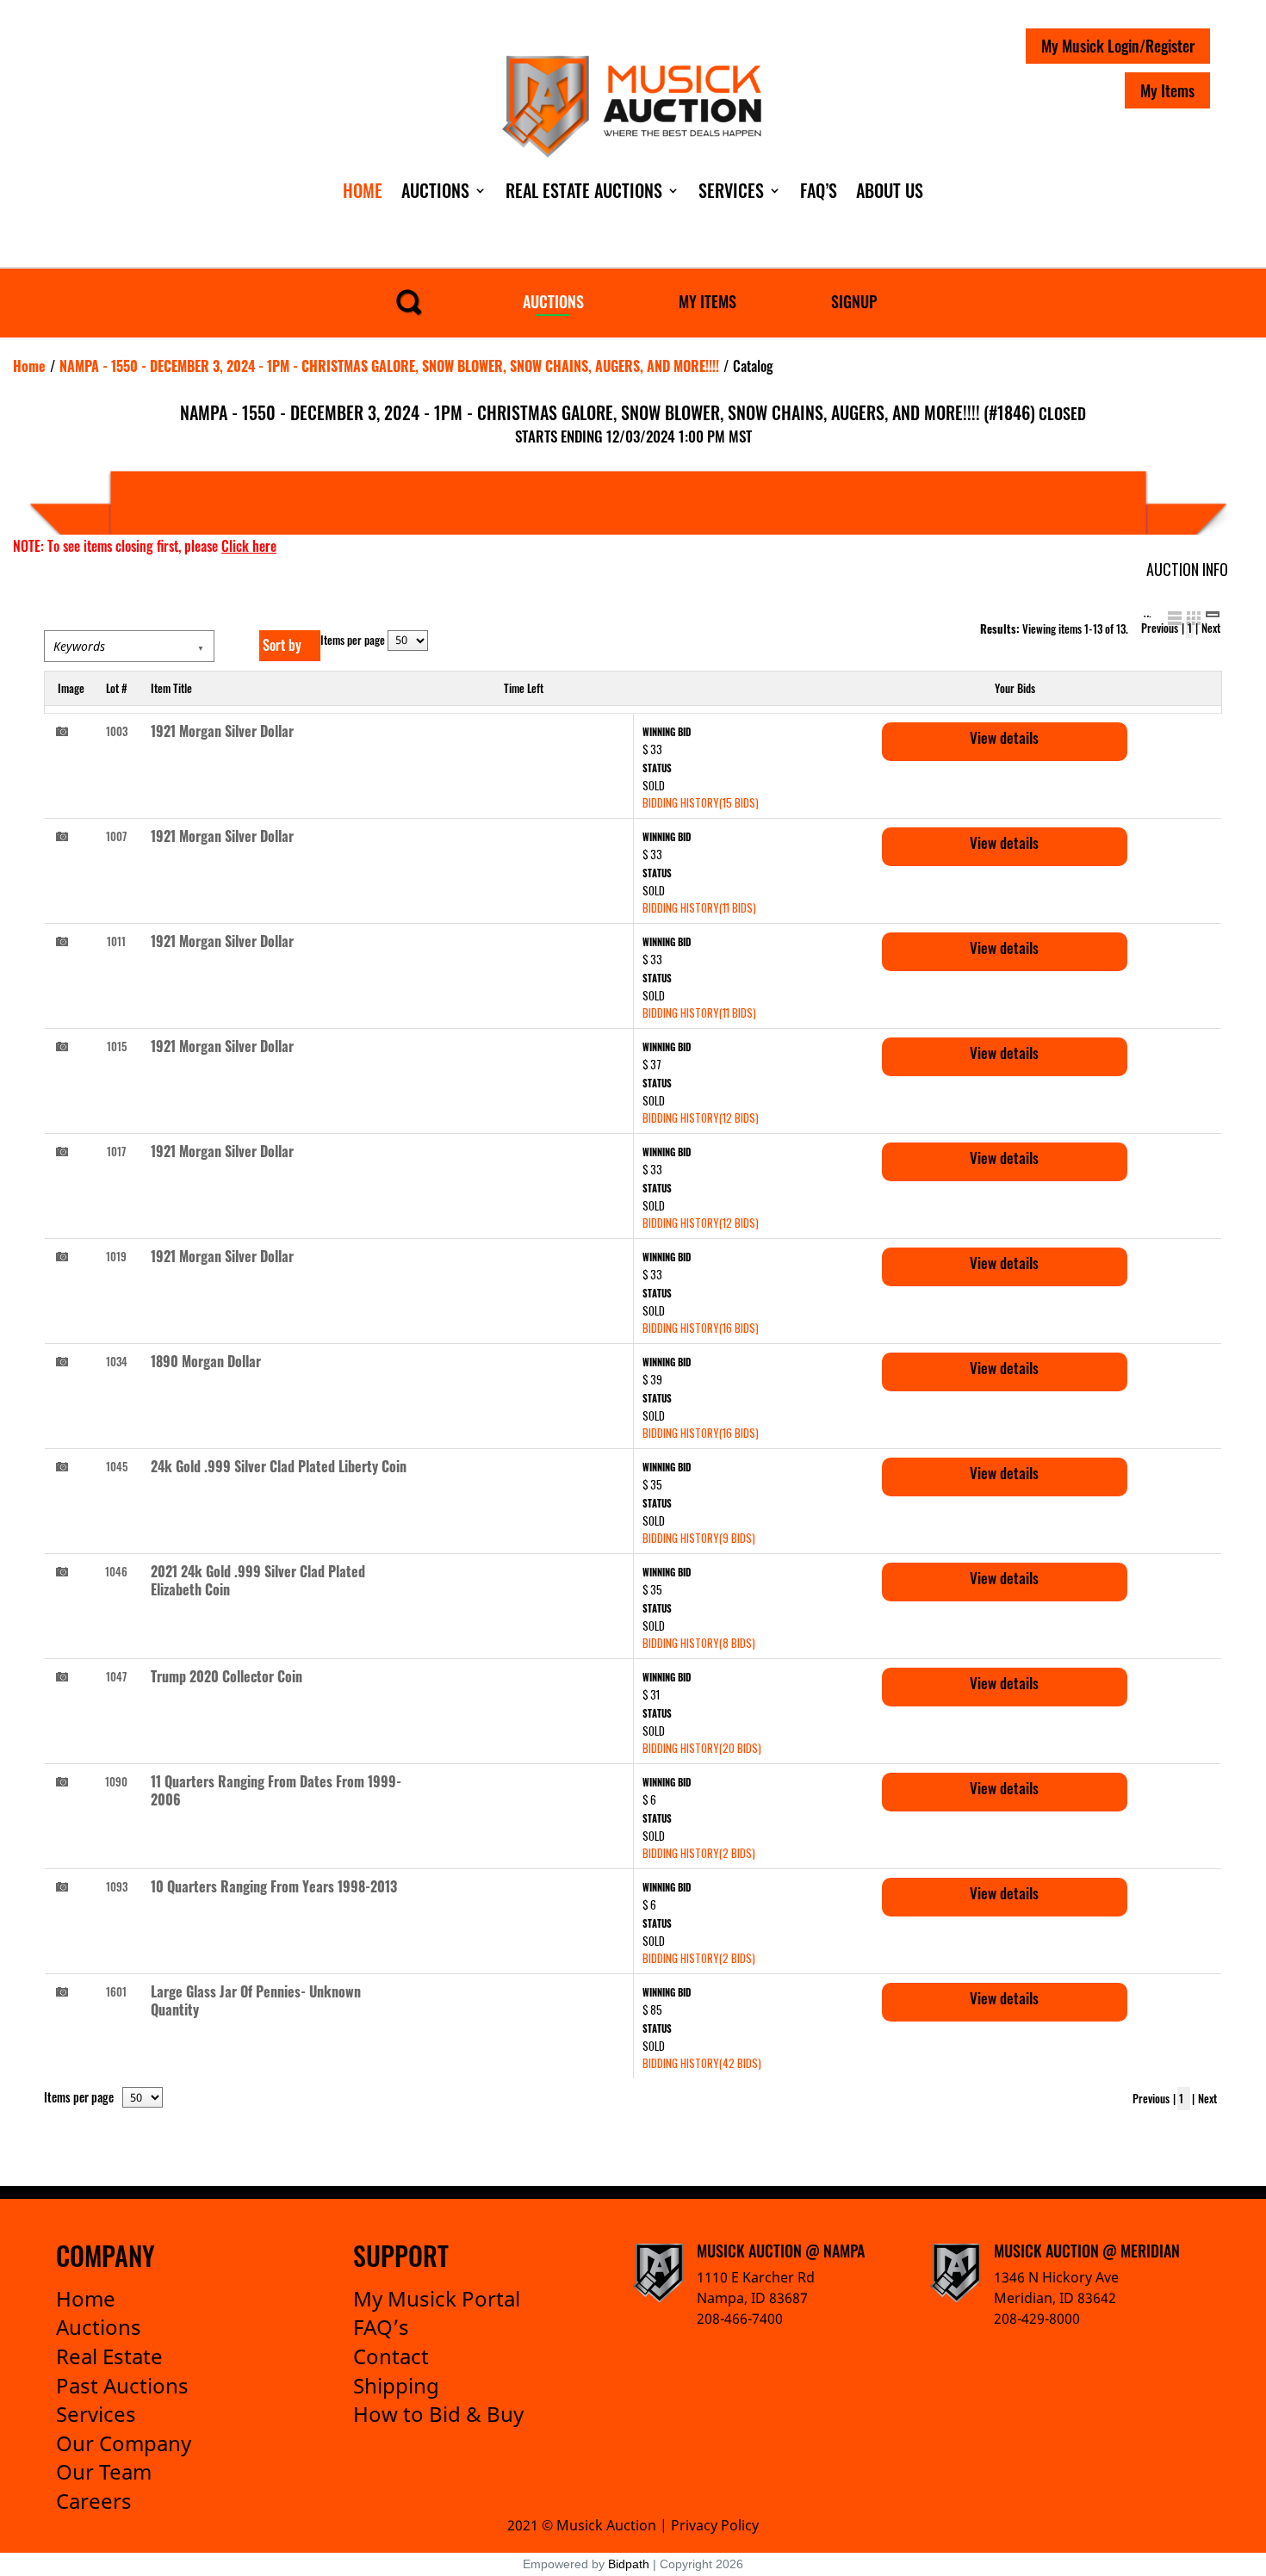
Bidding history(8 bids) (699, 1643)
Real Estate (109, 2356)
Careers (94, 2501)
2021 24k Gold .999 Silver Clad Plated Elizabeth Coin (258, 1580)
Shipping (396, 2385)
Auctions (435, 190)
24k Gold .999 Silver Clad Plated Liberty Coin (279, 1466)
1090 (116, 1781)
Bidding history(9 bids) (699, 1538)
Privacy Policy (715, 2525)
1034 (117, 1361)
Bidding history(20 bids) (702, 1748)
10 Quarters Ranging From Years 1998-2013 (274, 1886)
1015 (117, 1046)
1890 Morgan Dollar (206, 1361)
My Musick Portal (437, 2298)
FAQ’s (381, 2327)
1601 (116, 1991)
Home (363, 190)
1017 (116, 1151)
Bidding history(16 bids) (701, 1328)
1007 (116, 836)
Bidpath (629, 2564)
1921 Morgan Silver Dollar (222, 731)
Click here (249, 546)
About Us (890, 190)
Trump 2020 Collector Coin (227, 1676)
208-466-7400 (740, 2319)
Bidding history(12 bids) (701, 1118)
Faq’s (819, 190)
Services (731, 190)
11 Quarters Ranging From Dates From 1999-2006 (276, 1790)
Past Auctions (122, 2385)
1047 (116, 1676)
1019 (116, 1256)
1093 (117, 1886)
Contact (391, 2356)
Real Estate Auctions (584, 190)
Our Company (124, 2443)
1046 (116, 1571)
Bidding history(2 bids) (699, 1853)
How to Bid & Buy (438, 2414)
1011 (116, 941)
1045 (117, 1466)
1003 (117, 731)
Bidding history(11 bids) (699, 907)
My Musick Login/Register (1118, 46)
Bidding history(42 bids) (702, 2063)
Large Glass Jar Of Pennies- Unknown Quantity (256, 2000)
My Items (1167, 90)
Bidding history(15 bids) (701, 802)
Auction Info (1187, 569)
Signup (854, 301)
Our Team (104, 2471)
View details (1004, 737)
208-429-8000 (1037, 2319)
